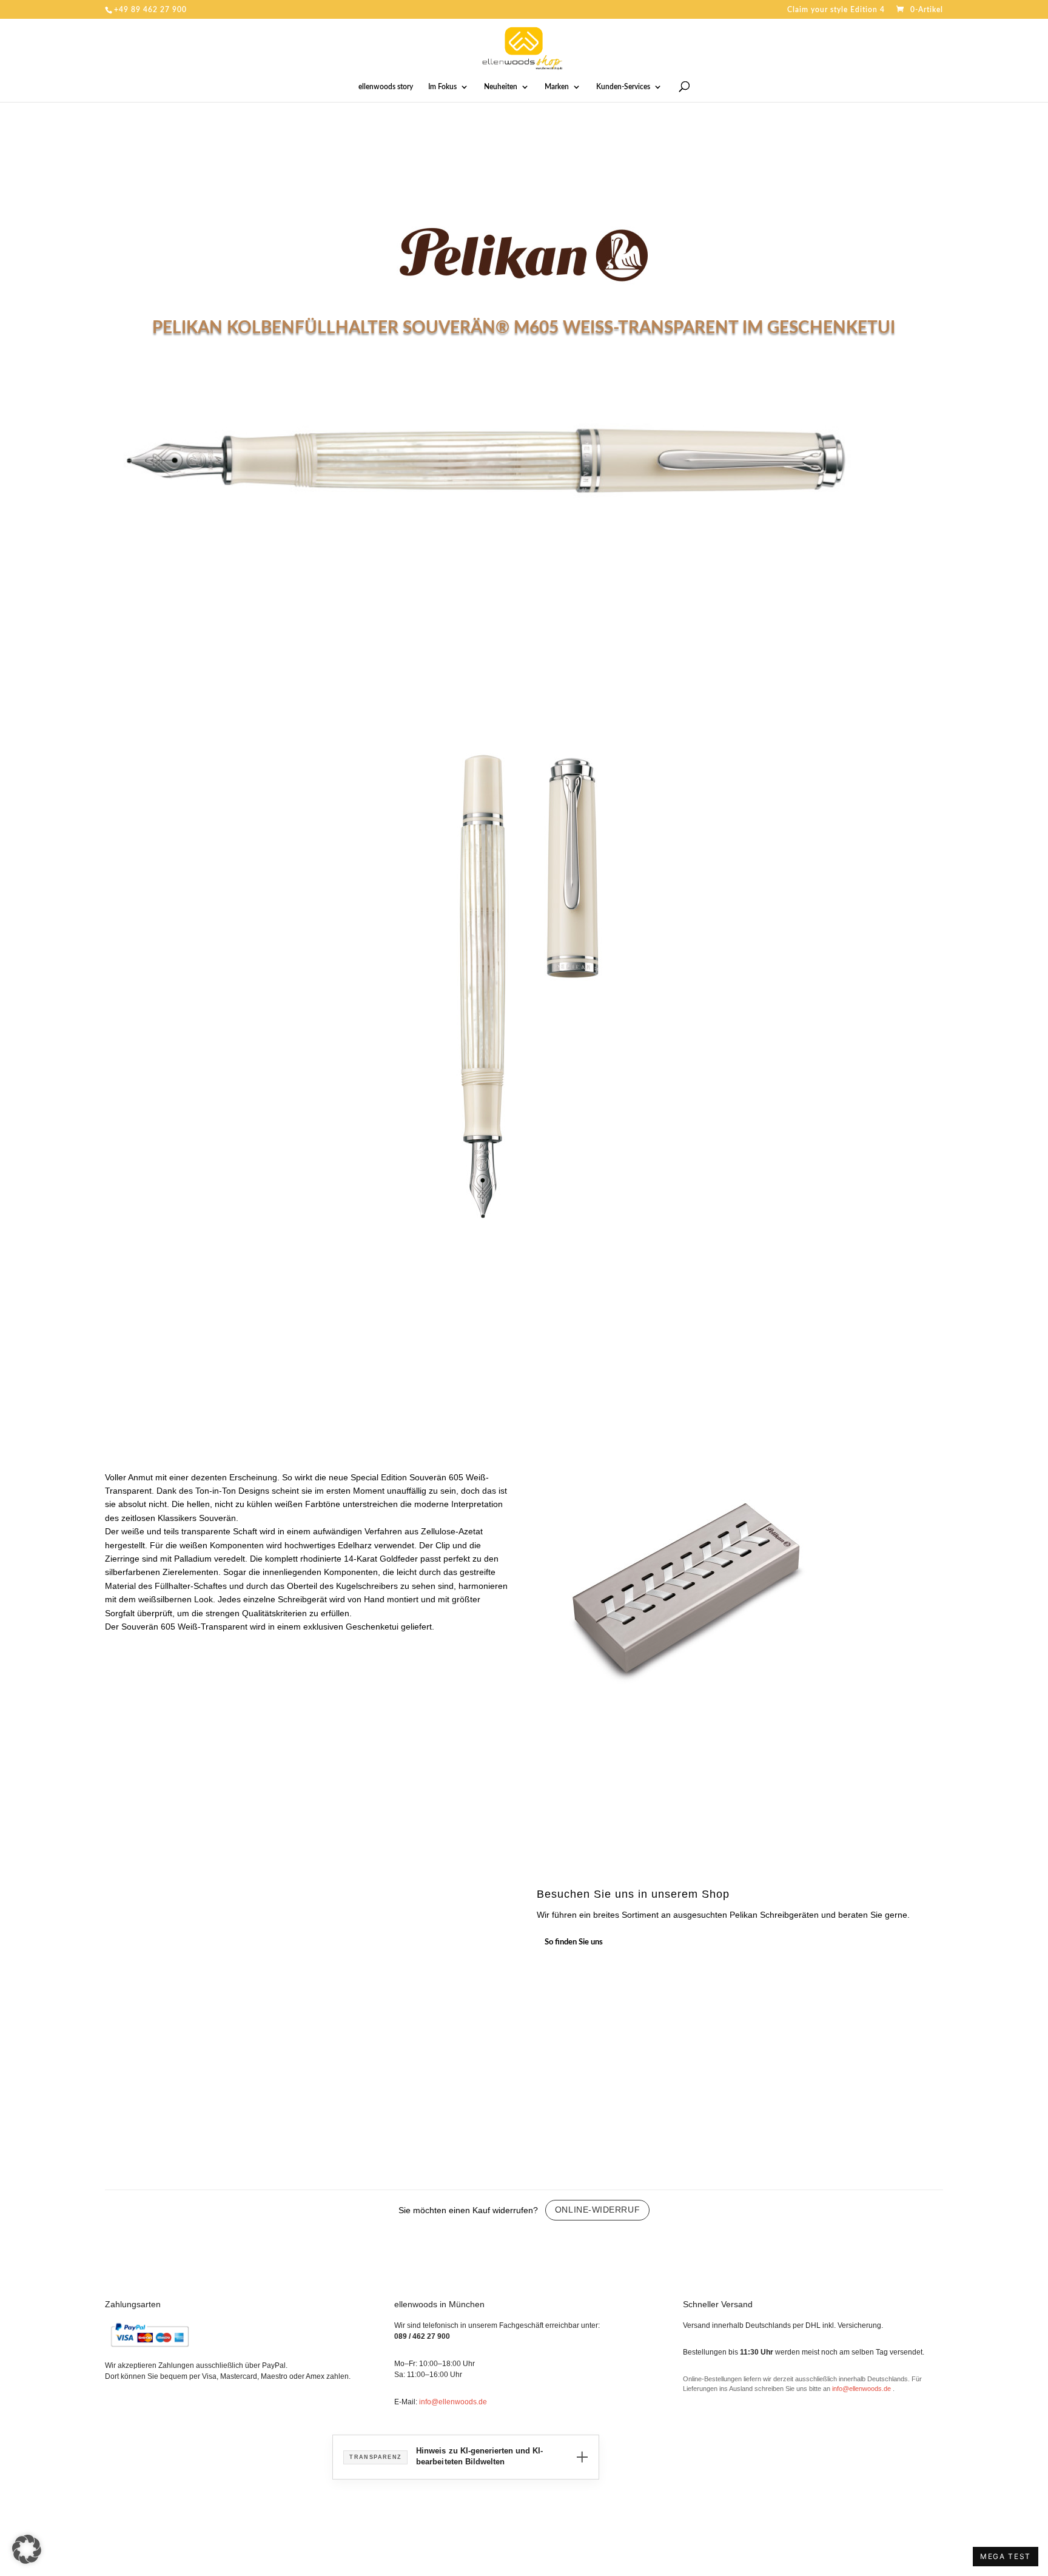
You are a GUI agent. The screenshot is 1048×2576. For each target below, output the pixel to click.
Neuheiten (501, 87)
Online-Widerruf (597, 2210)
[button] (27, 2549)
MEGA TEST (1006, 2556)
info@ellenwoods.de (453, 2402)
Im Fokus (442, 87)
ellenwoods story (386, 87)
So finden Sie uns (574, 1942)
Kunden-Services (623, 87)
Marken (557, 87)
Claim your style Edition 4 (836, 10)
